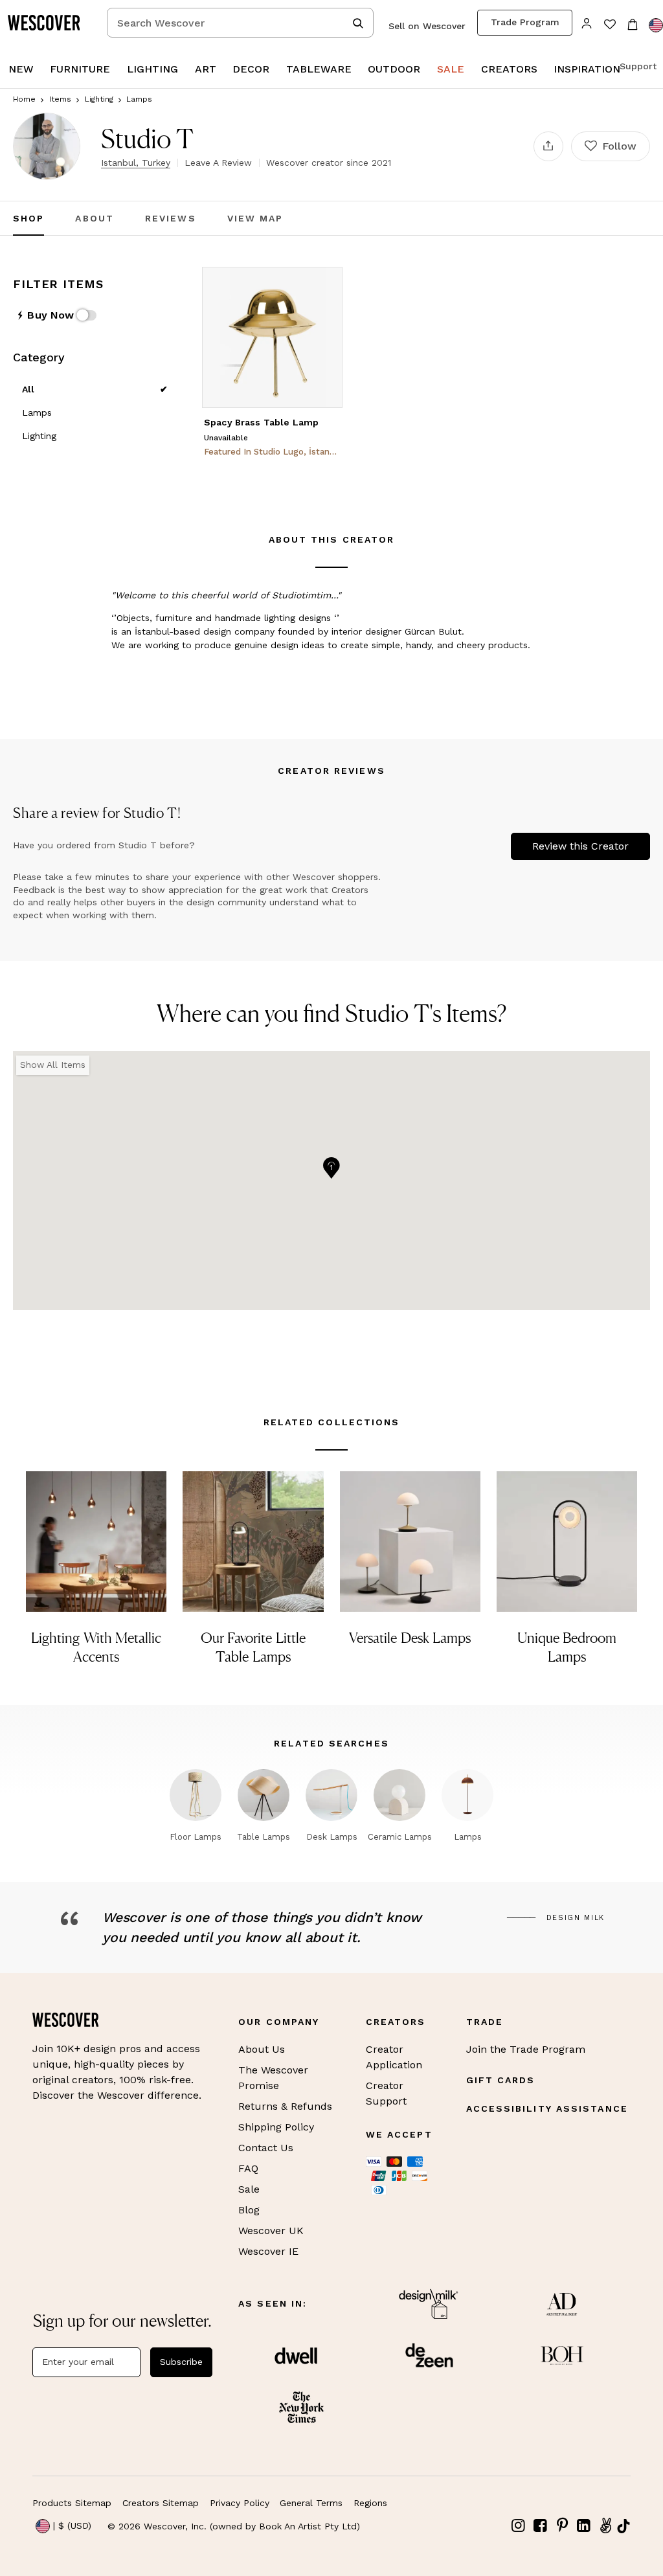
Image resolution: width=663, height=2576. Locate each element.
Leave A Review (218, 163)
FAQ (248, 2168)
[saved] (610, 26)
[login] (587, 22)
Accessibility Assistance (547, 2108)
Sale (249, 2189)
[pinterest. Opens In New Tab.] (562, 2526)
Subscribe (181, 2362)
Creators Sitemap (161, 2503)
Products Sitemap (72, 2503)
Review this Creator (580, 846)
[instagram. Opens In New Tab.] (519, 2526)
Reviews (171, 218)
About (95, 218)
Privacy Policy (240, 2503)
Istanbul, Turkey (136, 163)
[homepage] (49, 23)
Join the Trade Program (526, 2049)
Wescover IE (268, 2251)
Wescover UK (271, 2231)
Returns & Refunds (285, 2106)
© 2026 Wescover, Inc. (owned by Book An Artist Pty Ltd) (234, 2526)
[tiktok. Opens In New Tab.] (624, 2526)
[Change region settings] (656, 25)
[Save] (324, 285)
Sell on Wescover (427, 26)
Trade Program (525, 22)
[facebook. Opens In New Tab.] (541, 2526)
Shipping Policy (276, 2127)
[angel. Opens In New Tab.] (605, 2526)
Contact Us (266, 2148)
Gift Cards (501, 2080)
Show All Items (53, 1065)
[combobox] (240, 23)
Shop (28, 218)
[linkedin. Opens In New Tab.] (584, 2526)
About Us (262, 2049)
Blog (249, 2210)
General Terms (311, 2503)
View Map (255, 218)
